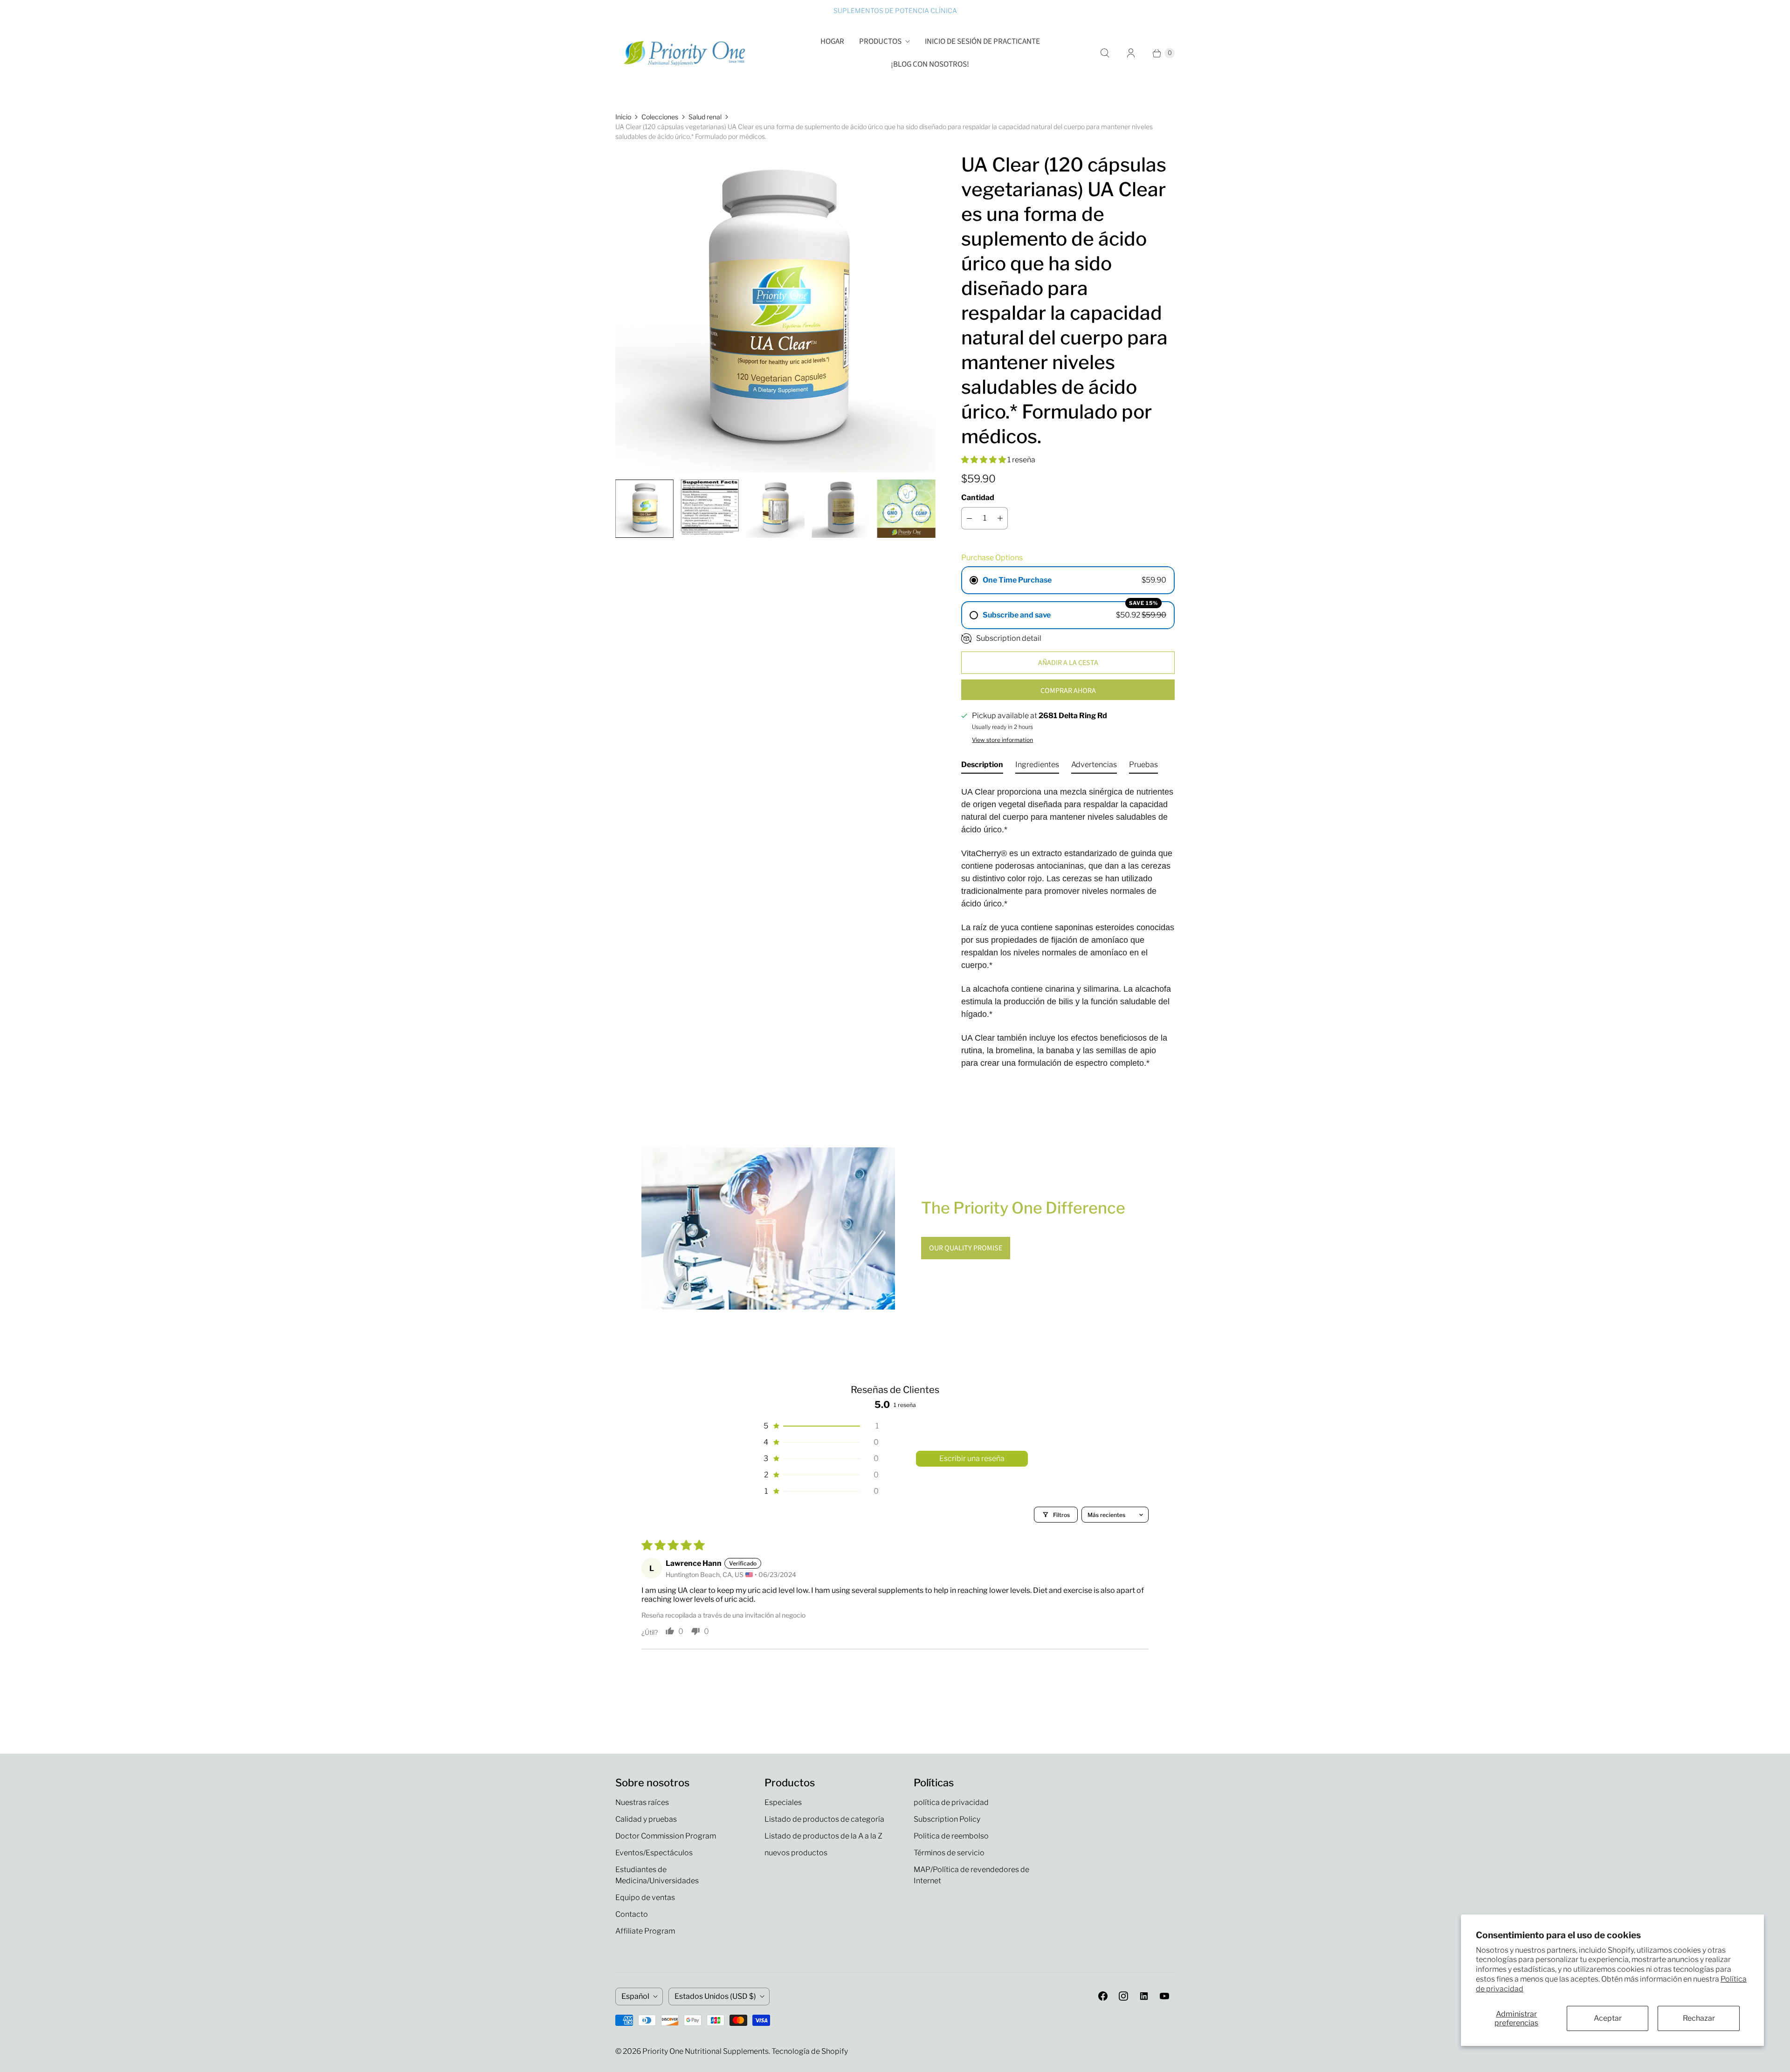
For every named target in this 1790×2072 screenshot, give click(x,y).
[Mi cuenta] (1131, 53)
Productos (880, 41)
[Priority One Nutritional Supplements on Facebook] (1103, 1996)
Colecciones (660, 117)
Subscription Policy (947, 1819)
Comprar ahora (1068, 691)
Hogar (832, 41)
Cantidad (978, 497)
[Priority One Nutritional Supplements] (685, 53)
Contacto (632, 1914)
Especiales (783, 1802)
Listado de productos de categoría (824, 1819)
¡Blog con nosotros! (930, 64)
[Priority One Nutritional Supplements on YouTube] (1164, 1996)
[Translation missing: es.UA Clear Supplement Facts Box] (709, 507)
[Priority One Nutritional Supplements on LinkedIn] (1144, 1996)
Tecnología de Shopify (810, 2051)
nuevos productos (796, 1853)
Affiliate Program (645, 1931)
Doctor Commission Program (666, 1836)
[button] (984, 460)
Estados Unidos (715, 1996)
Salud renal (705, 117)
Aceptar (1608, 2018)
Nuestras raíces (642, 1802)
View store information (1002, 740)
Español (635, 1996)
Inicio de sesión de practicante (982, 41)
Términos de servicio (949, 1853)
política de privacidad (951, 1802)
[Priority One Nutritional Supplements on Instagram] (1123, 1996)
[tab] (982, 767)
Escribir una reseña (972, 1458)
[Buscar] (1105, 53)
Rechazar (1699, 2018)
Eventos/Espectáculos (654, 1853)
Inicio (623, 117)
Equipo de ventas (645, 1897)
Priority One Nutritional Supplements (706, 2051)
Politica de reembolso (951, 1836)
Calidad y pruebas (646, 1819)
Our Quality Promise (966, 1248)
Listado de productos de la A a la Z (823, 1836)
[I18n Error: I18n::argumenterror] (644, 508)
